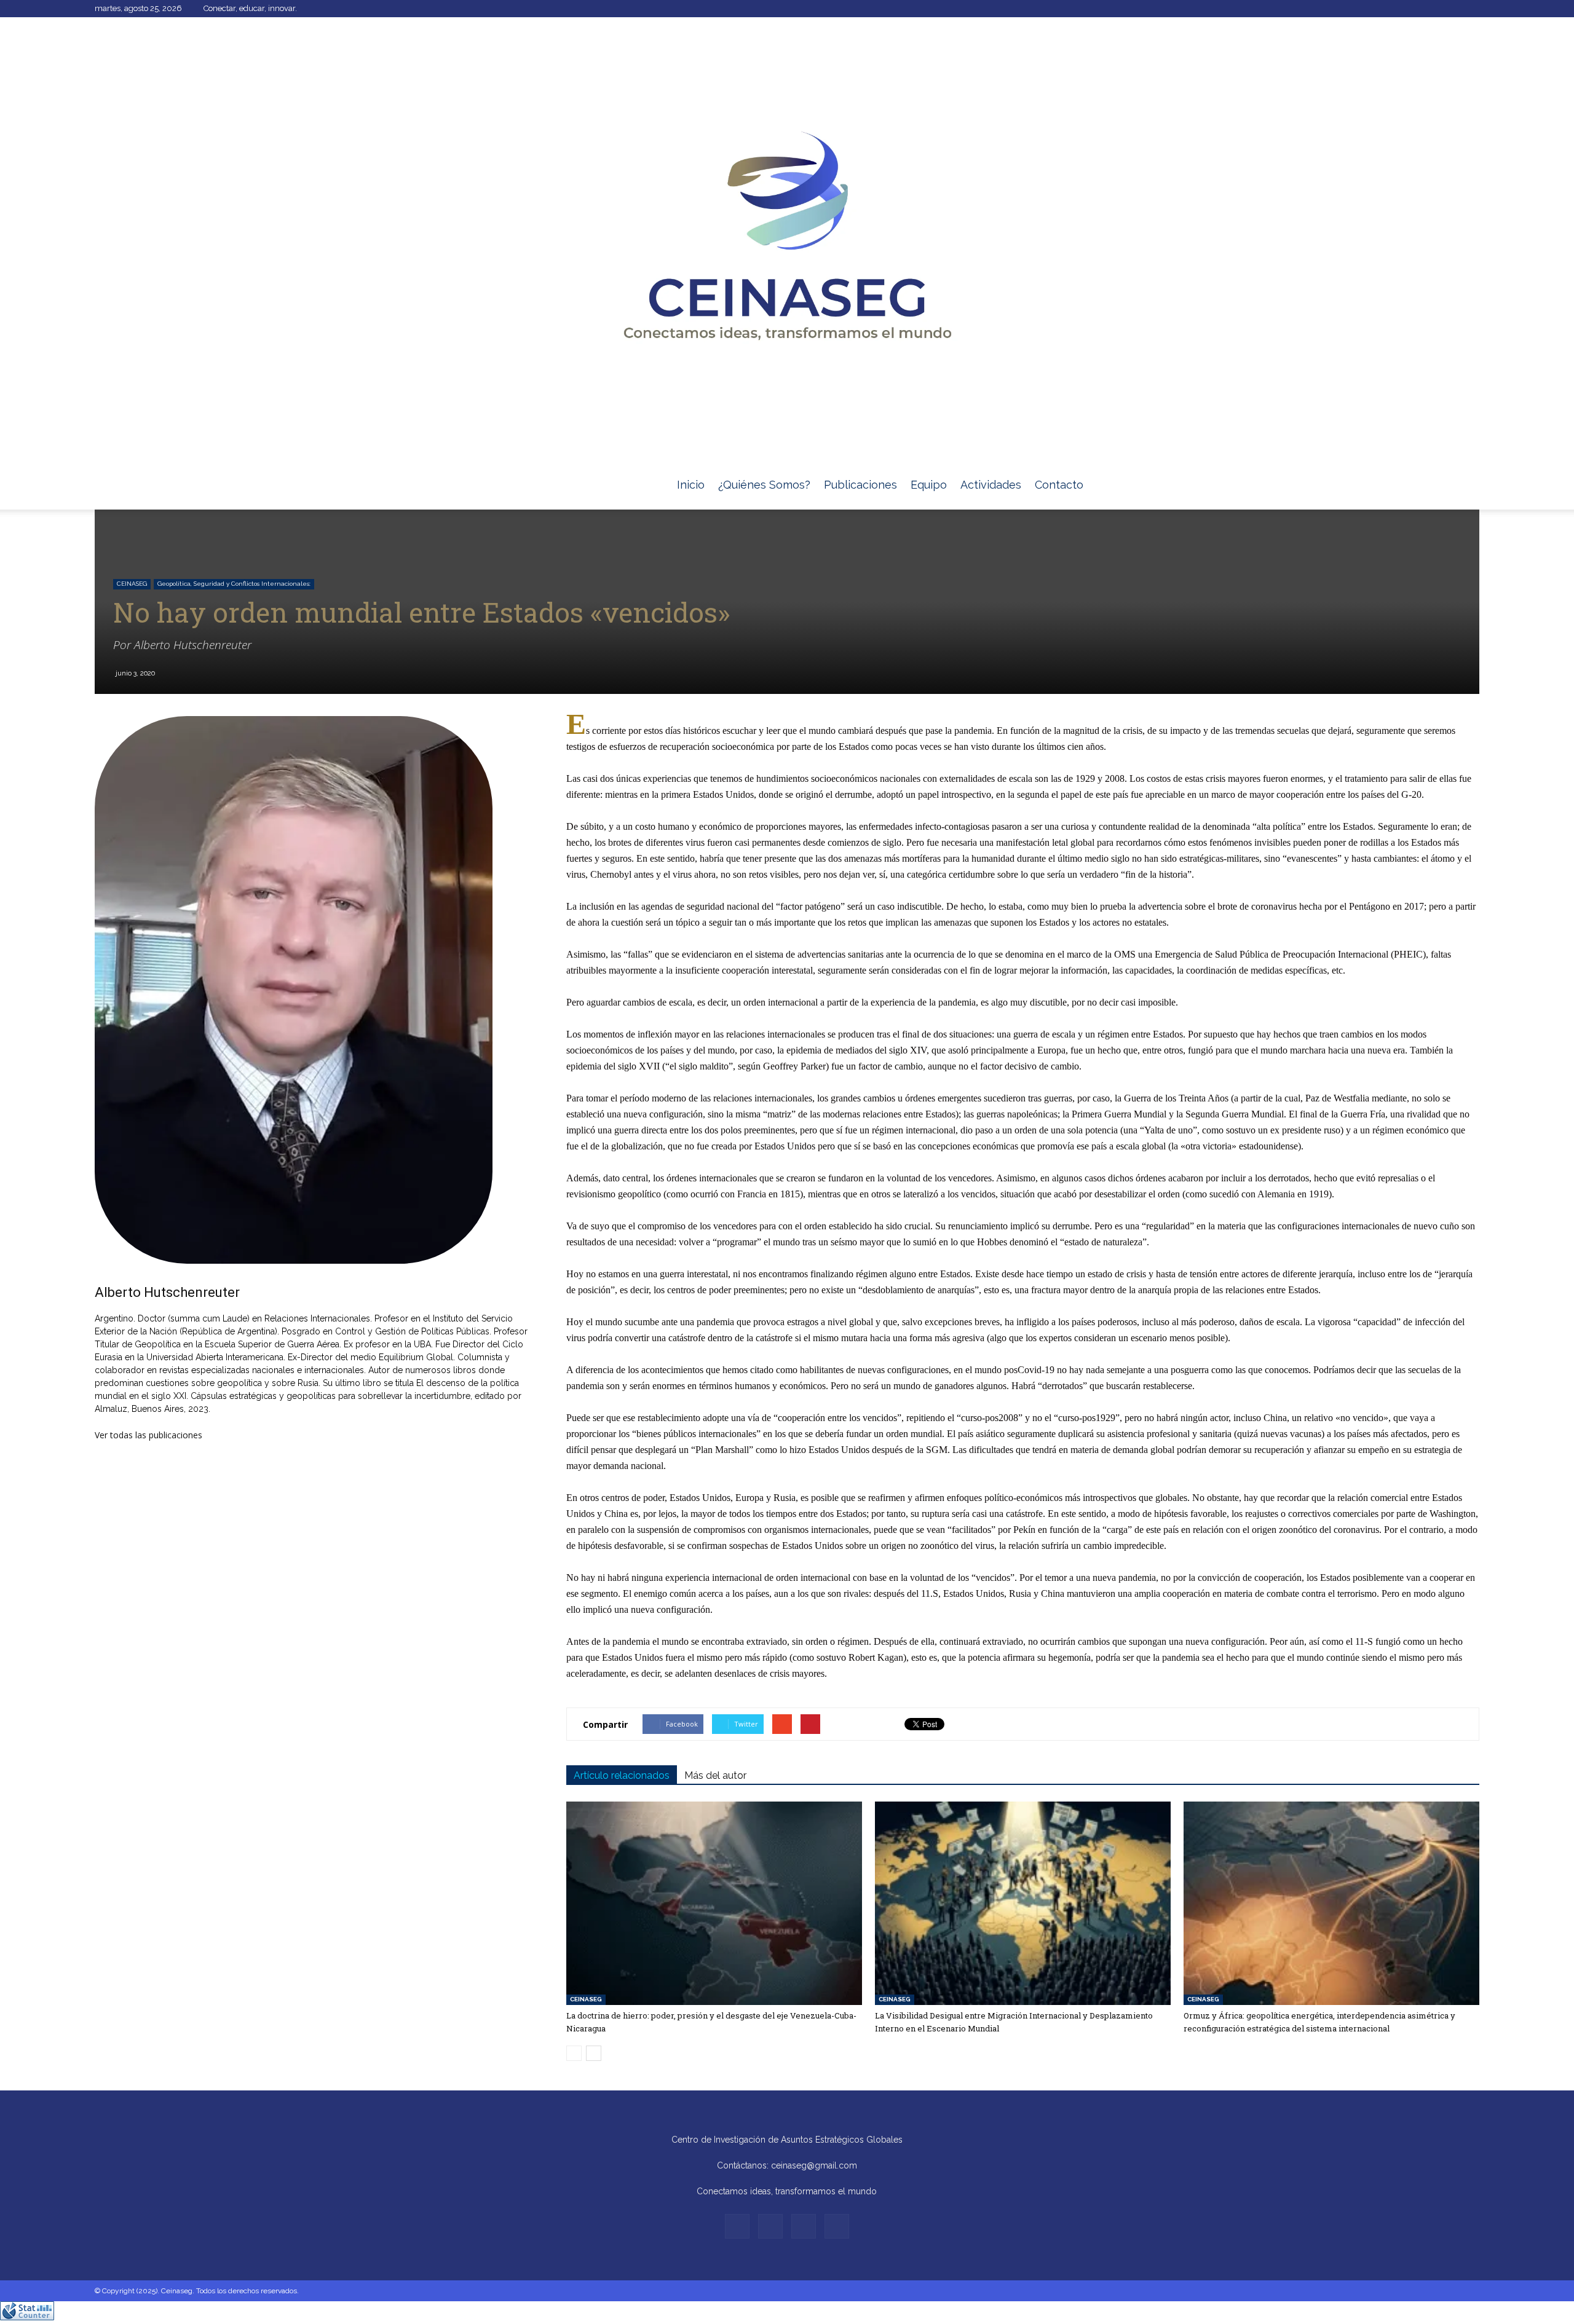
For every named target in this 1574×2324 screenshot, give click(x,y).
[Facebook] (1409, 9)
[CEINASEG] (787, 239)
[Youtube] (1470, 9)
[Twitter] (1450, 9)
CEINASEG (132, 584)
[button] (1465, 500)
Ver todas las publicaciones (148, 1435)
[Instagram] (1430, 9)
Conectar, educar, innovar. (250, 8)
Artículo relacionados (622, 1775)
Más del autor (715, 1775)
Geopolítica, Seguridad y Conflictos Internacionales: (234, 584)
